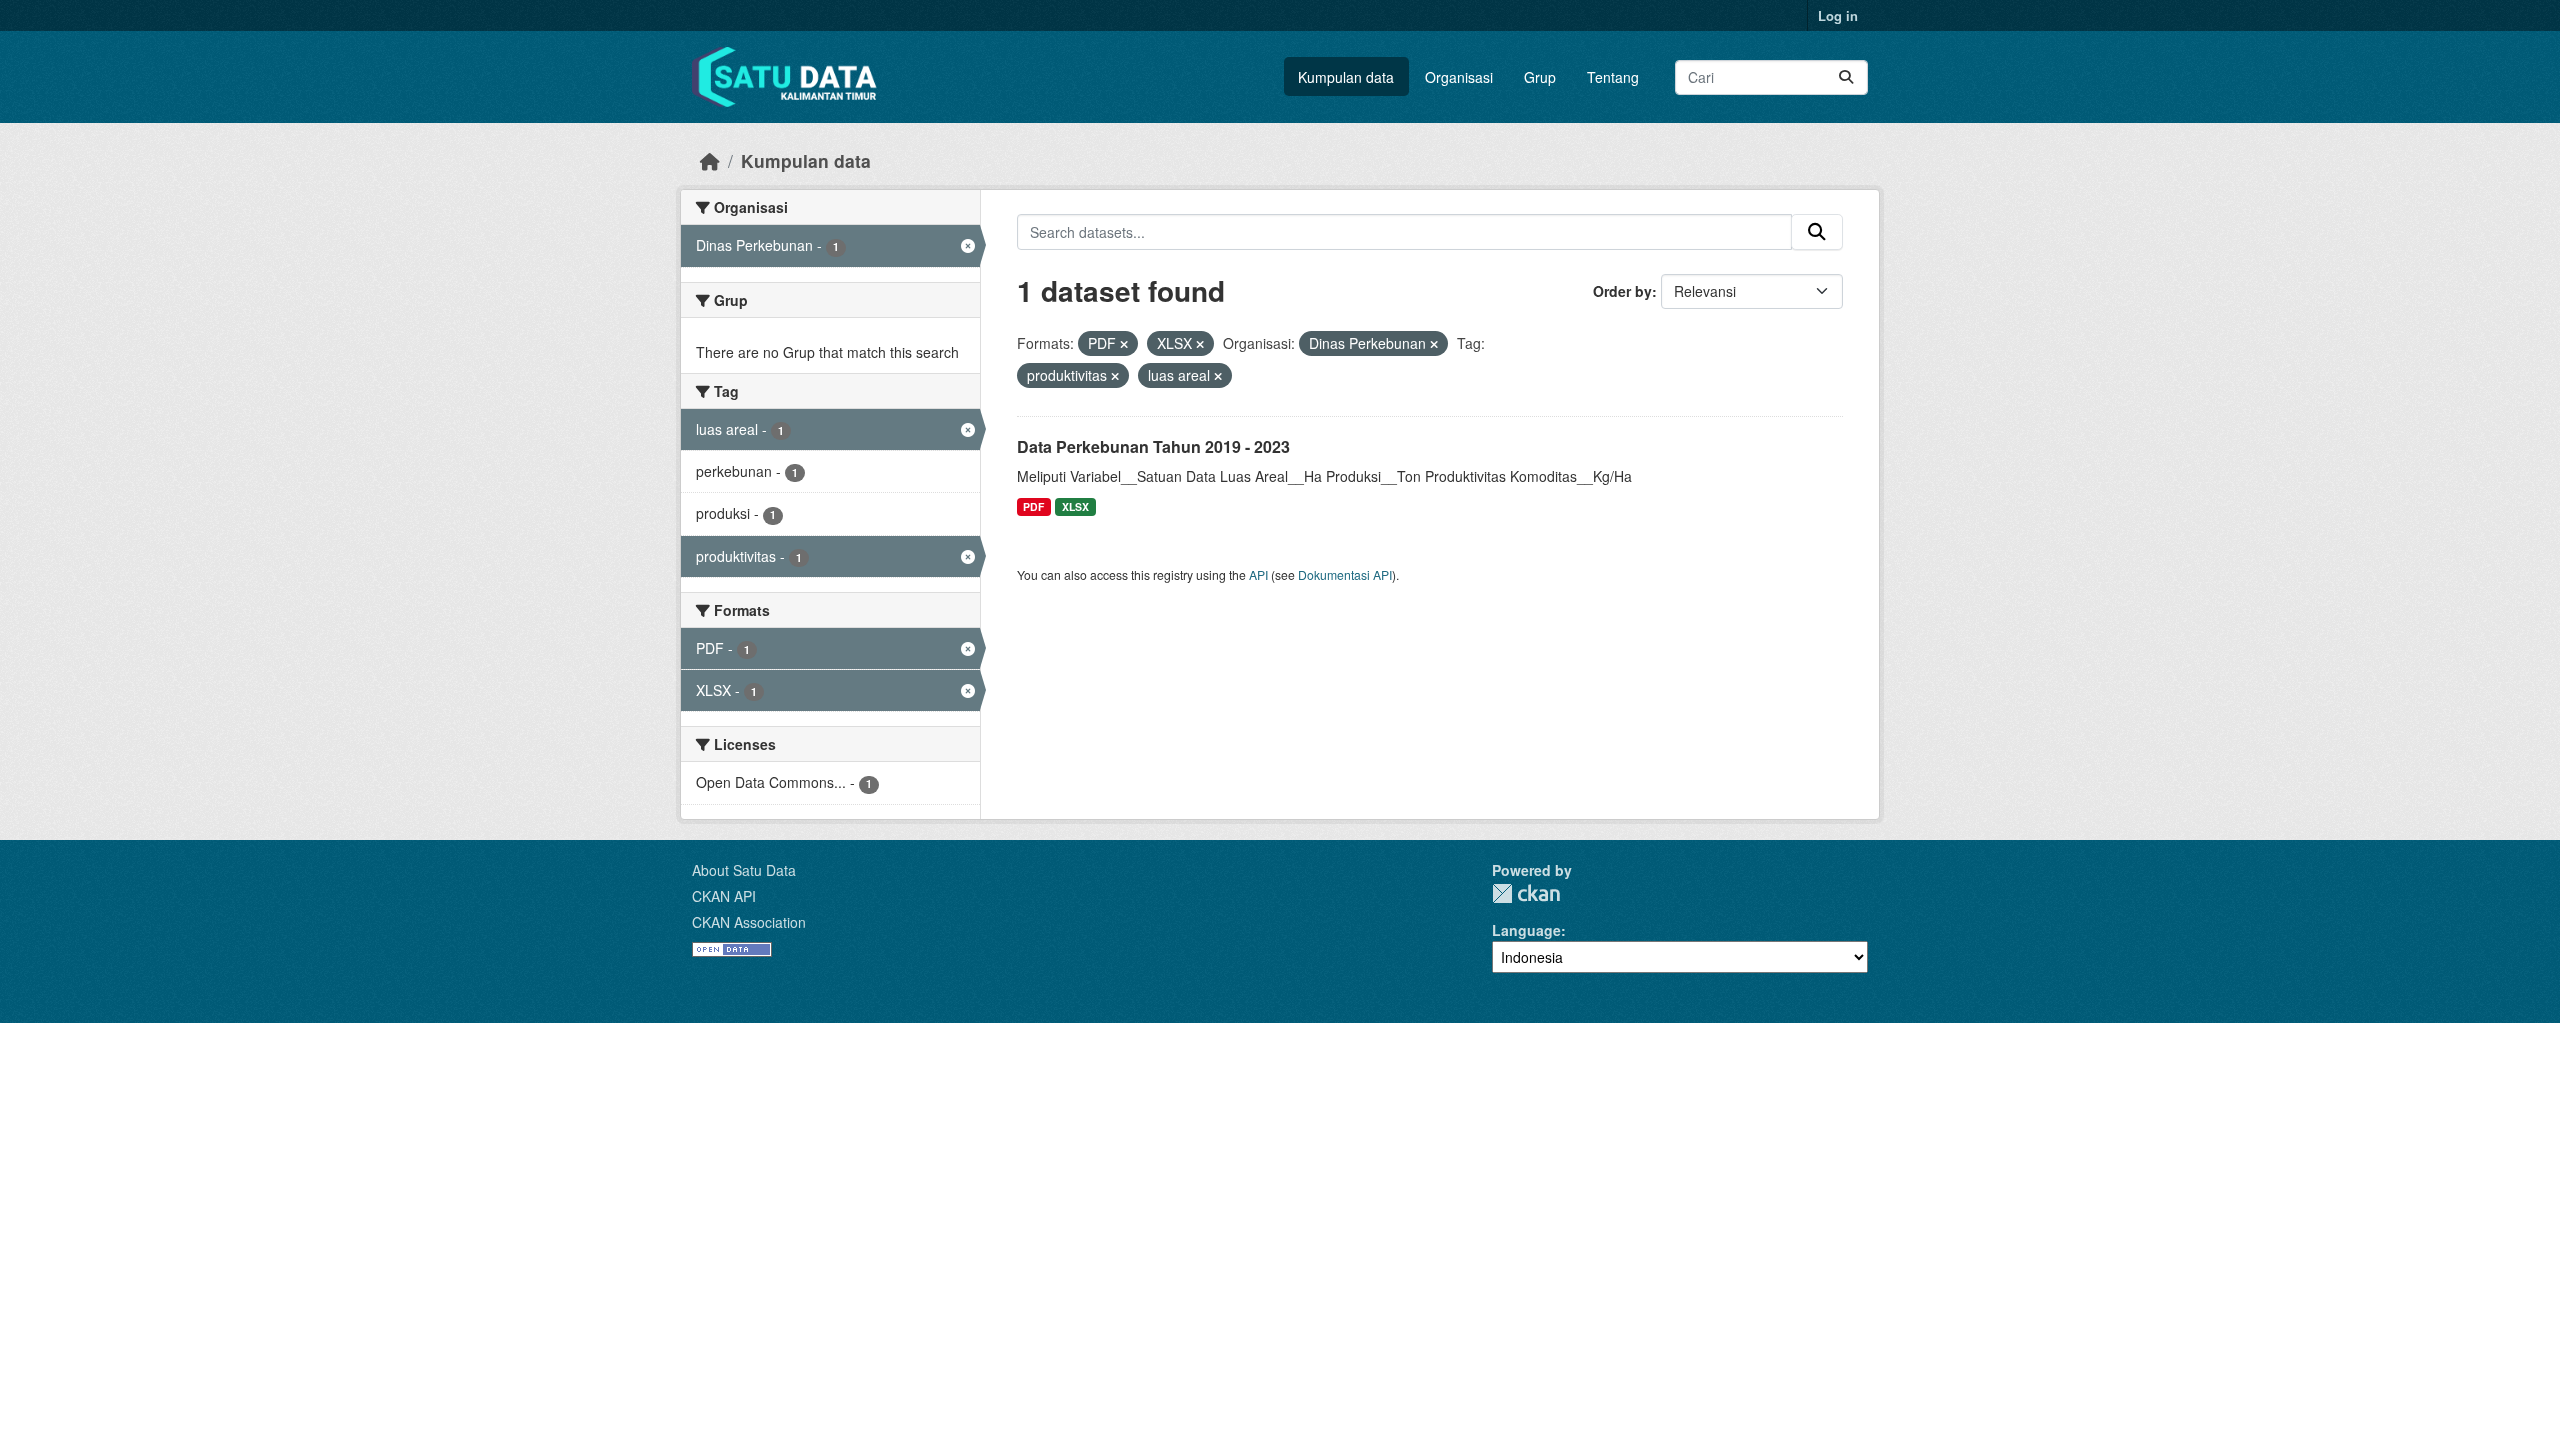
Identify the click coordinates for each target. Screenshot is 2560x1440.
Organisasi (1459, 77)
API (1258, 574)
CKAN (1526, 893)
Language (1526, 930)
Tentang (1613, 77)
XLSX (1075, 506)
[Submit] (1846, 77)
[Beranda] (710, 160)
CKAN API (724, 896)
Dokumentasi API (1345, 574)
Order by (1622, 291)
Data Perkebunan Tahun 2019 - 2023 (1153, 446)
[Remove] (1124, 344)
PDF (1033, 506)
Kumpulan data (1346, 77)
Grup (1540, 77)
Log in (1838, 15)
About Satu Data (744, 870)
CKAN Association (749, 922)
